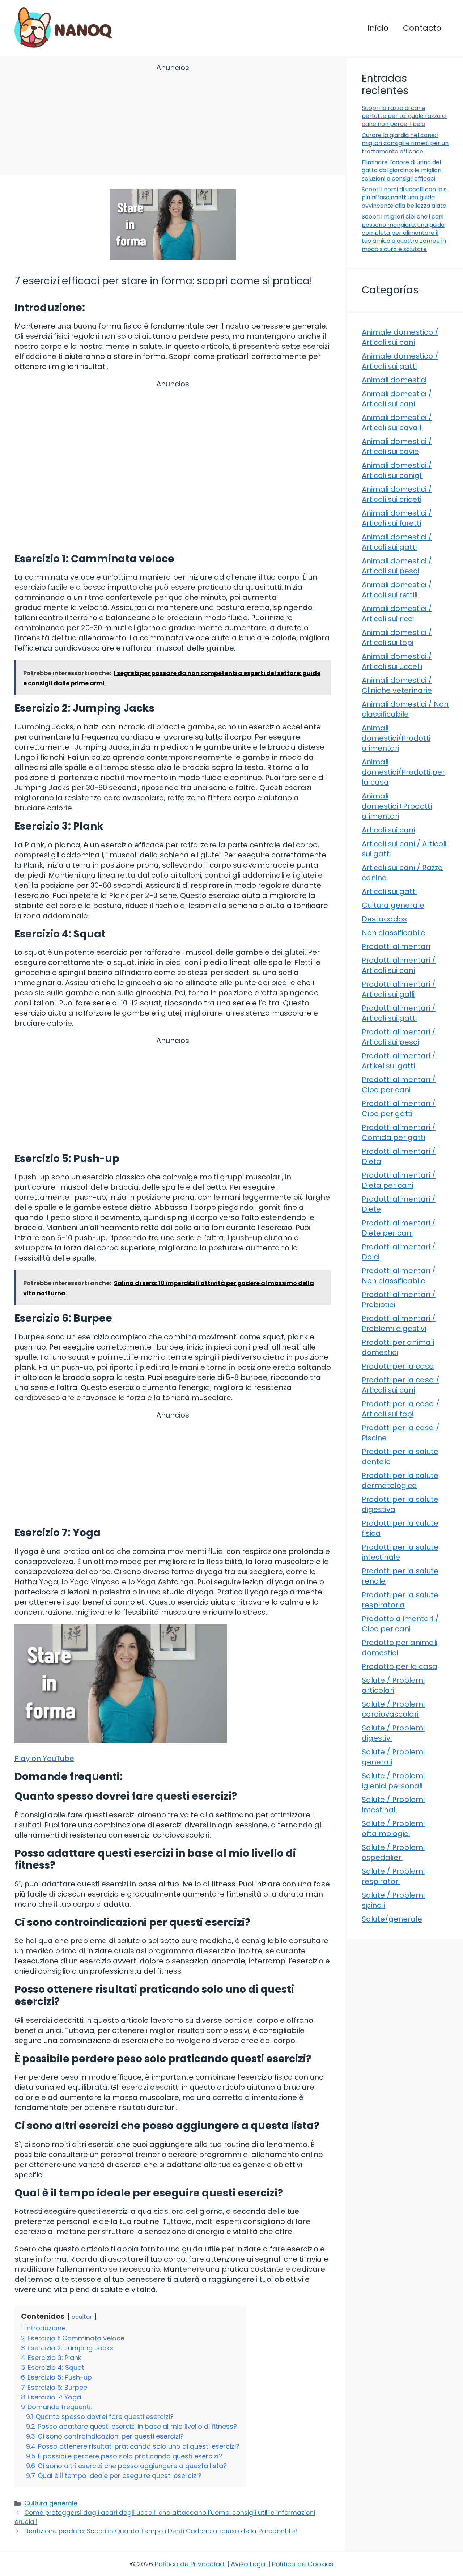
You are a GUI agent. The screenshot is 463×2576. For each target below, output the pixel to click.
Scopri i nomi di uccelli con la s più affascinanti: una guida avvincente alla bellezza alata (404, 198)
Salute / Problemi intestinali (393, 1805)
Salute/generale (392, 1919)
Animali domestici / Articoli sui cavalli (397, 423)
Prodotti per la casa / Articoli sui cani (401, 1385)
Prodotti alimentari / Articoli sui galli (399, 989)
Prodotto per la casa (400, 1666)
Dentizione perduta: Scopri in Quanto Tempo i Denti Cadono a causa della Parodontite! (161, 2531)
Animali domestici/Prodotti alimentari (396, 738)
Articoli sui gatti (389, 891)
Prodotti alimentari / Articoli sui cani (399, 965)
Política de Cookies (303, 2564)
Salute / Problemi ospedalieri (393, 1852)
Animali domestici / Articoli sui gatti (397, 542)
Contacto (422, 28)
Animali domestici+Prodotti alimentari (397, 806)
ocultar (82, 2317)
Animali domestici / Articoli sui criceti (397, 494)
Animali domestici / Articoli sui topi (397, 637)
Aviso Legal (249, 2564)
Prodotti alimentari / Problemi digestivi (399, 1323)
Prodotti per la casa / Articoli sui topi (401, 1409)
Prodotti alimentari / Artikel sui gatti (399, 1061)
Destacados (384, 919)
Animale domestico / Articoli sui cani (400, 337)
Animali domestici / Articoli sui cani (397, 399)
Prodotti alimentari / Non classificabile (399, 1276)
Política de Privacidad (190, 2564)
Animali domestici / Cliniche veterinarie (397, 685)
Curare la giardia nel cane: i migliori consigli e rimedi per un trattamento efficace (405, 143)
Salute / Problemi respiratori (393, 1876)
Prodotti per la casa (398, 1366)
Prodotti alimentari (396, 946)
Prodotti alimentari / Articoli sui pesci (399, 1037)
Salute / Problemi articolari (393, 1685)
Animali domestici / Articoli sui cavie (397, 446)
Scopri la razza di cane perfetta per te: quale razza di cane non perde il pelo (404, 116)
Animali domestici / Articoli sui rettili (397, 590)
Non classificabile (394, 933)
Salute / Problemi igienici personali (393, 1781)
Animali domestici (394, 380)
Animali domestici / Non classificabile (405, 709)
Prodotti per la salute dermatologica (400, 1480)
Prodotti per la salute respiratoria (400, 1600)
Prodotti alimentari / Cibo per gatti (399, 1109)
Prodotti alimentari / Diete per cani (399, 1228)
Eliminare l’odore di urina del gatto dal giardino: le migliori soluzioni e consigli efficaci (402, 170)
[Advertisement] (173, 120)
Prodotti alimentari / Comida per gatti (399, 1132)
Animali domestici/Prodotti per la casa (403, 772)
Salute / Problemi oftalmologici (393, 1829)
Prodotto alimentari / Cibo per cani (400, 1624)
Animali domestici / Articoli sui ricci (397, 614)
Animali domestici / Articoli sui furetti (397, 518)
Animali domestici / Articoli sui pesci (397, 566)
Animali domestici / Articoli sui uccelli (397, 661)
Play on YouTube (44, 1758)
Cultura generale (51, 2503)
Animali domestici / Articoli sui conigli (397, 470)
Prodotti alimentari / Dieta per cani (399, 1180)
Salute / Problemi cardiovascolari (393, 1709)
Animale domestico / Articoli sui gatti (400, 361)
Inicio (378, 28)
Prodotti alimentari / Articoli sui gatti (399, 1013)
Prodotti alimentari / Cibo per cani (399, 1085)
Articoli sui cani (388, 830)
